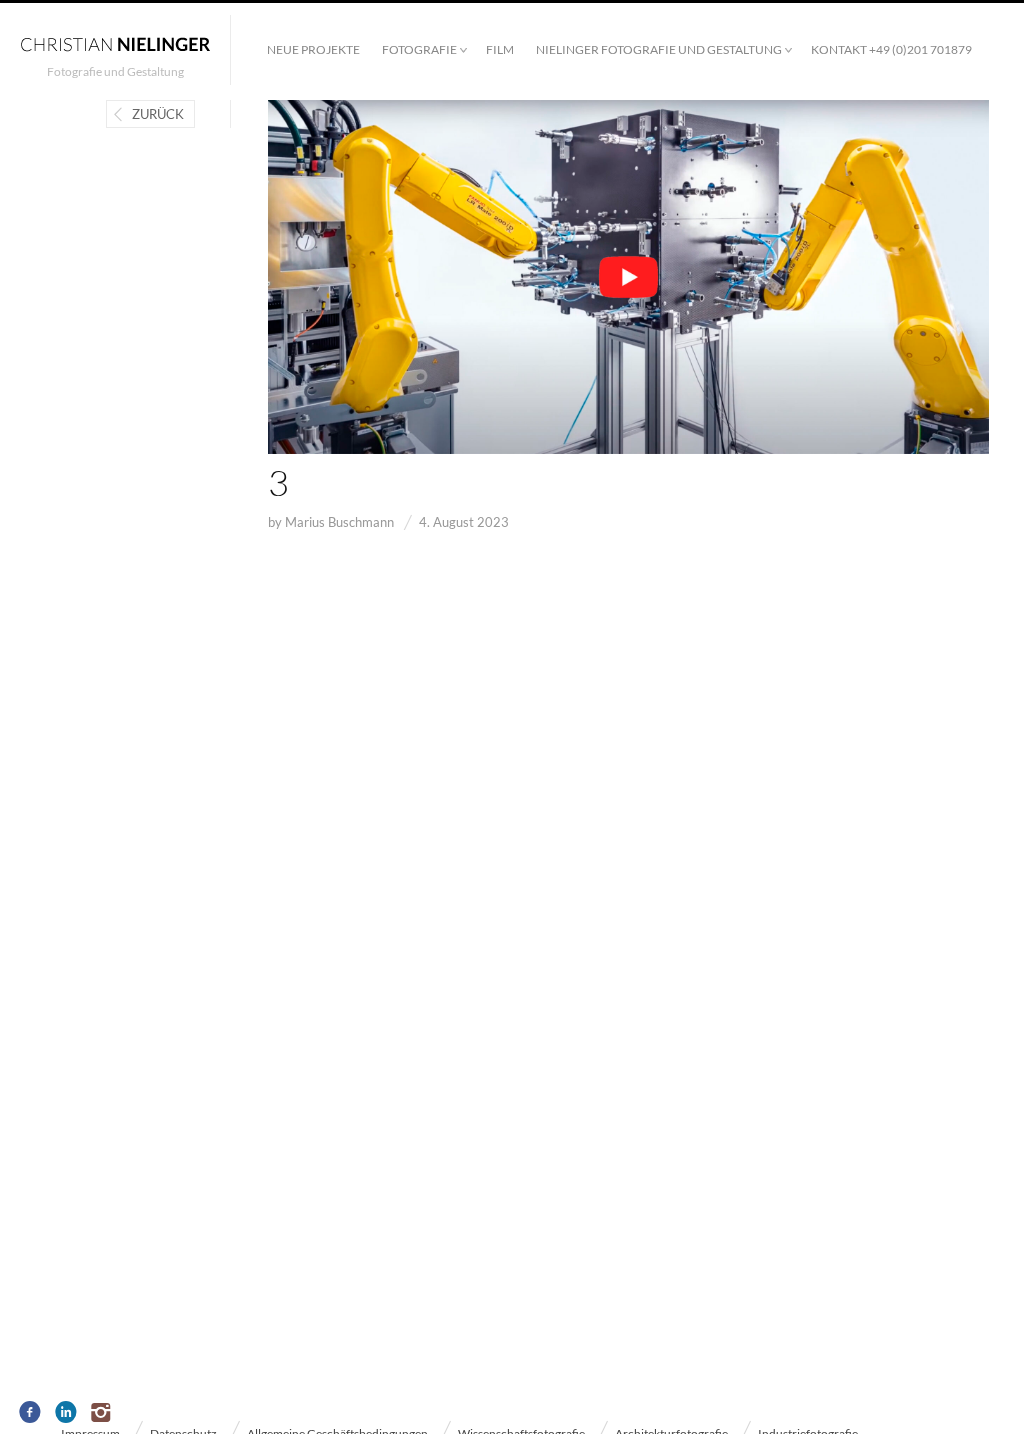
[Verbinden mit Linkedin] (66, 1413)
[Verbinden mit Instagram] (102, 1413)
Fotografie (419, 49)
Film (500, 49)
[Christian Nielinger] (115, 43)
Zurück (158, 114)
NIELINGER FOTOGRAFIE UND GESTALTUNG (659, 49)
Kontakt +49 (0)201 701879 (891, 49)
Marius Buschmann (339, 522)
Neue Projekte (313, 49)
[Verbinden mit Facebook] (30, 1413)
